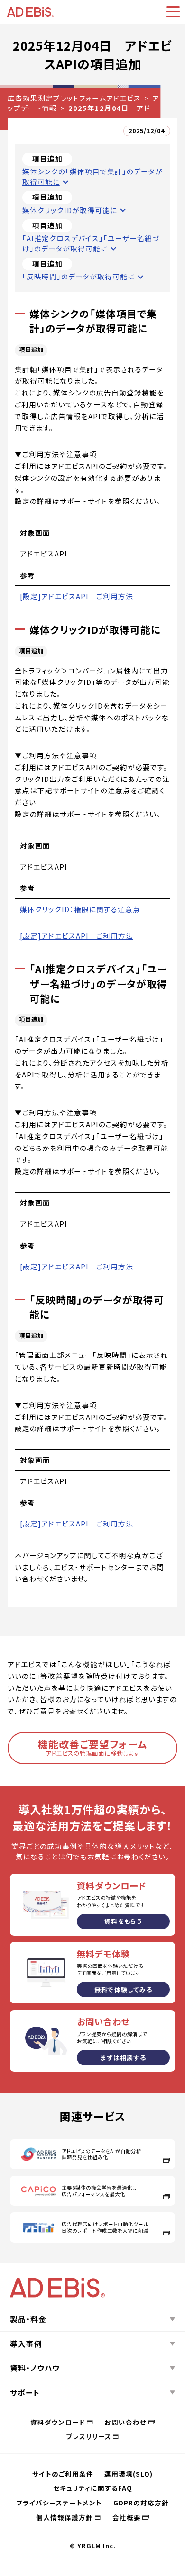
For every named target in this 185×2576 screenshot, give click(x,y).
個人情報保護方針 (65, 2517)
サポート (25, 2392)
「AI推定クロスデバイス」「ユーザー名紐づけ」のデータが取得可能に (91, 243)
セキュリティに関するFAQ (93, 2488)
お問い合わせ (125, 2422)
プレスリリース (89, 2436)
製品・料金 (28, 2319)
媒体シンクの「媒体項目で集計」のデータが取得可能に (92, 176)
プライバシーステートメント (59, 2503)
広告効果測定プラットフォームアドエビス (74, 98)
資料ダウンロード (58, 2422)
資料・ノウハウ (35, 2368)
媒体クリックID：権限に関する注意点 (80, 909)
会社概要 (127, 2517)
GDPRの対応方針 (141, 2503)
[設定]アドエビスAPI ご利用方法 (77, 596)
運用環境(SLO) (129, 2474)
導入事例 (26, 2343)
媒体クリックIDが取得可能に (70, 210)
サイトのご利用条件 (63, 2474)
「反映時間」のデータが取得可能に (79, 276)
